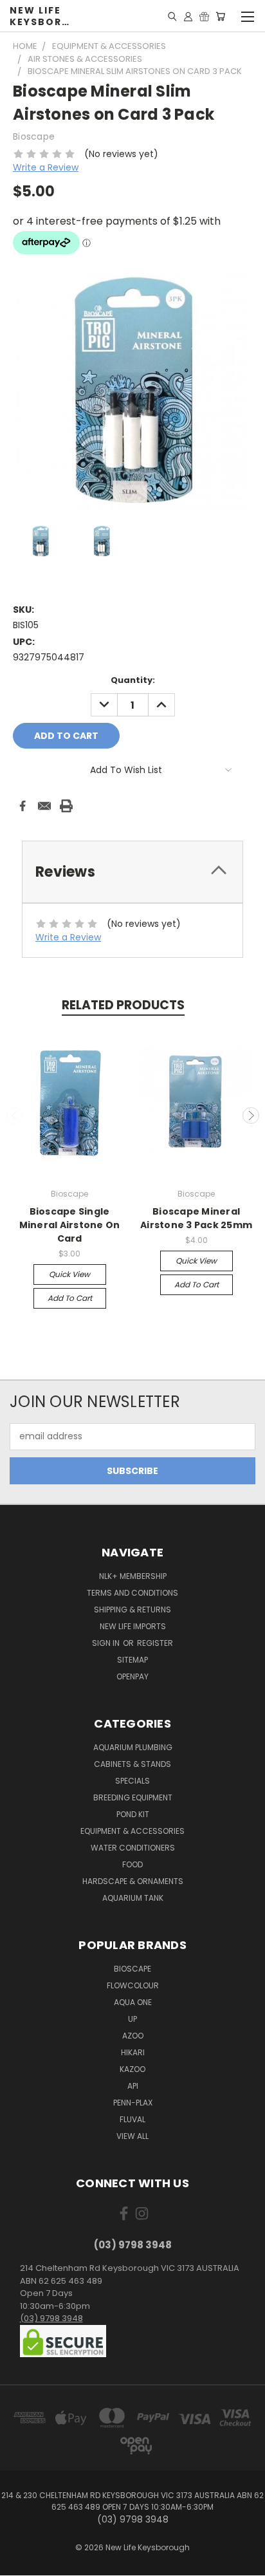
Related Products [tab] (123, 1005)
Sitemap (132, 1660)
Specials (132, 1781)
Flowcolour (133, 1985)
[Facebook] (23, 806)
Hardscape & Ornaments (133, 1881)
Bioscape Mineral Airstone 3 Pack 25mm (196, 1218)
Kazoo (132, 2069)
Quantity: (133, 680)
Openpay (132, 1676)
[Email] (44, 806)
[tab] (132, 872)
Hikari (133, 2052)
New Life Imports (133, 1626)
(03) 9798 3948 (51, 2318)
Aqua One (133, 2002)
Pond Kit (133, 1814)
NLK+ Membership (133, 1576)
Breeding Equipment (133, 1797)
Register (155, 1643)
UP (132, 2019)
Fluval (132, 2119)
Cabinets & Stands (132, 1764)
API (133, 2086)
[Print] (66, 806)
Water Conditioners (133, 1848)
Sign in (107, 1643)
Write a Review (46, 167)
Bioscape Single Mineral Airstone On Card (70, 1225)
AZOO (133, 2036)
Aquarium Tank (133, 1898)
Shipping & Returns (132, 1610)
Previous (15, 1115)
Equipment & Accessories (132, 1831)
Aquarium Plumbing (133, 1747)
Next (251, 1115)
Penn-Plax (133, 2103)
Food (132, 1864)
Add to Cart (70, 1298)
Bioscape (132, 1969)
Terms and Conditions (132, 1593)
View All (132, 2136)
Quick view (69, 1274)
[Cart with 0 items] (220, 16)
